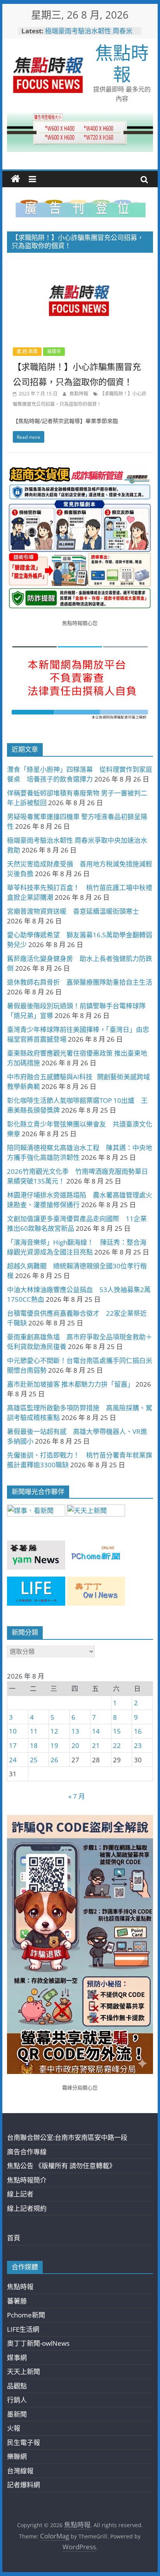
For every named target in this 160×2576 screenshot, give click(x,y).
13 (75, 1731)
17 (13, 1745)
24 (13, 1760)
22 (117, 1745)
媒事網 (17, 2358)
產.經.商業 (27, 351)
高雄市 (54, 351)
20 (75, 1745)
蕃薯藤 (17, 2301)
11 (34, 1731)
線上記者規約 (27, 2208)
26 (54, 1760)
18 (34, 1745)
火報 (14, 2428)
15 (117, 1731)
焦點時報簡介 (27, 2180)
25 (34, 1760)
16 (138, 1731)
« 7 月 (77, 1796)
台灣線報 (20, 2471)
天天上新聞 (23, 2372)
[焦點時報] (16, 179)
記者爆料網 (23, 2485)
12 (54, 1731)
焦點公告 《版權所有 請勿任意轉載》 (61, 2166)
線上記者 (20, 2194)
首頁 (14, 2238)
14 (96, 1731)
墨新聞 (17, 2414)
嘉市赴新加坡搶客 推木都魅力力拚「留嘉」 (70, 1384)
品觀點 (17, 2386)
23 (138, 1745)
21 (96, 1745)
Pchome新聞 (26, 2315)
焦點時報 (122, 63)
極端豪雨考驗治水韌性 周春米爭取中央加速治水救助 (89, 35)
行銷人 (17, 2400)
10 (13, 1731)
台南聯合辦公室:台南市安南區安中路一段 (67, 2137)
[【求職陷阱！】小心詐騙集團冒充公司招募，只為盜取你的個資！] (80, 264)
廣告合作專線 (27, 2152)
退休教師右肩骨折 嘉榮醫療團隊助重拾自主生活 (80, 982)
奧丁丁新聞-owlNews (38, 2343)
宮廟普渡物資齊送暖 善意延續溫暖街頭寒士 (73, 911)
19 (54, 1745)
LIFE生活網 (23, 2329)
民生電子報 (23, 2442)
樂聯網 (17, 2456)
